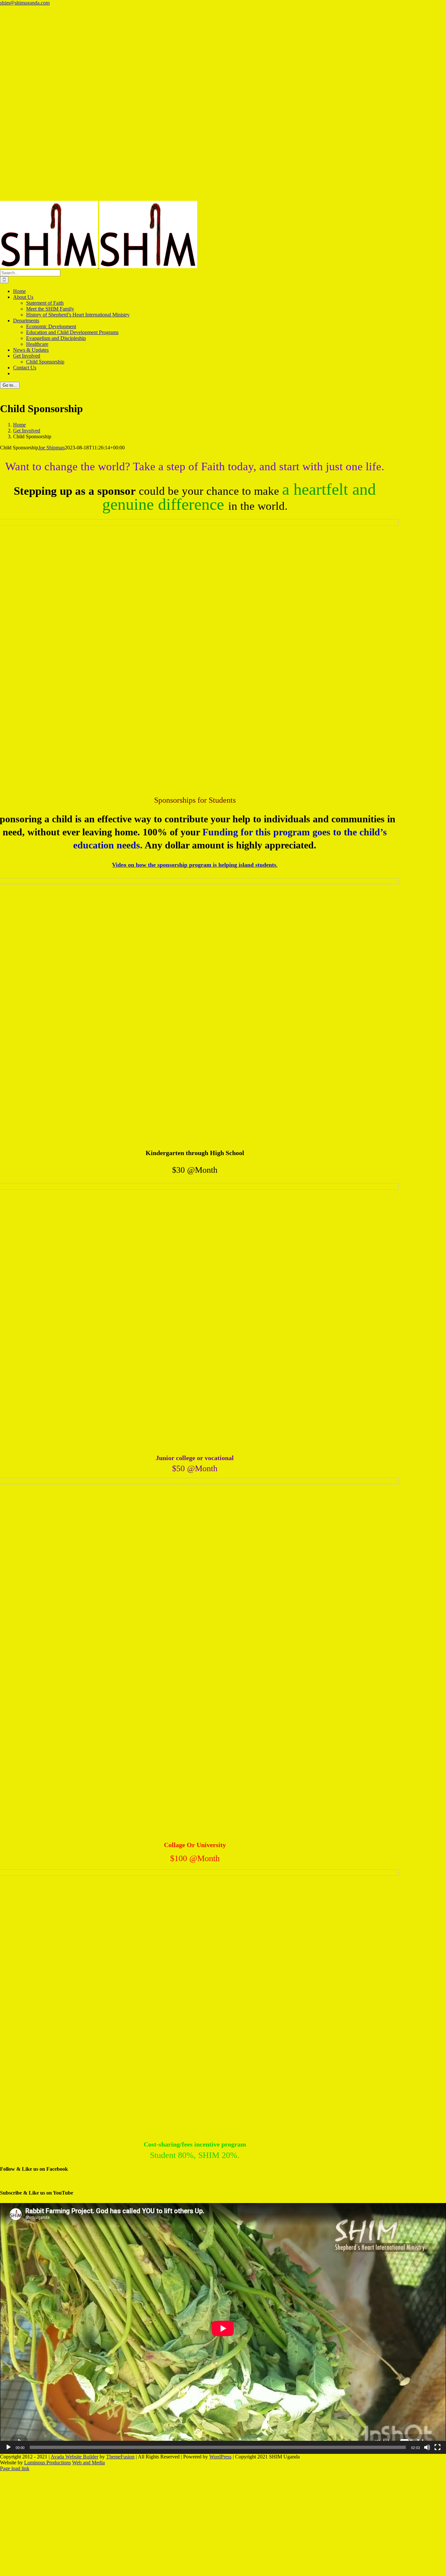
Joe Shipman (51, 448)
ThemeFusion (120, 2457)
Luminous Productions (48, 2463)
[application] (223, 2328)
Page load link (15, 2468)
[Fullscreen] (438, 2447)
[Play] (8, 2447)
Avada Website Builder (74, 2457)
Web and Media (88, 2463)
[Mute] (427, 2447)
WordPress (220, 2457)
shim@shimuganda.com (25, 3)
